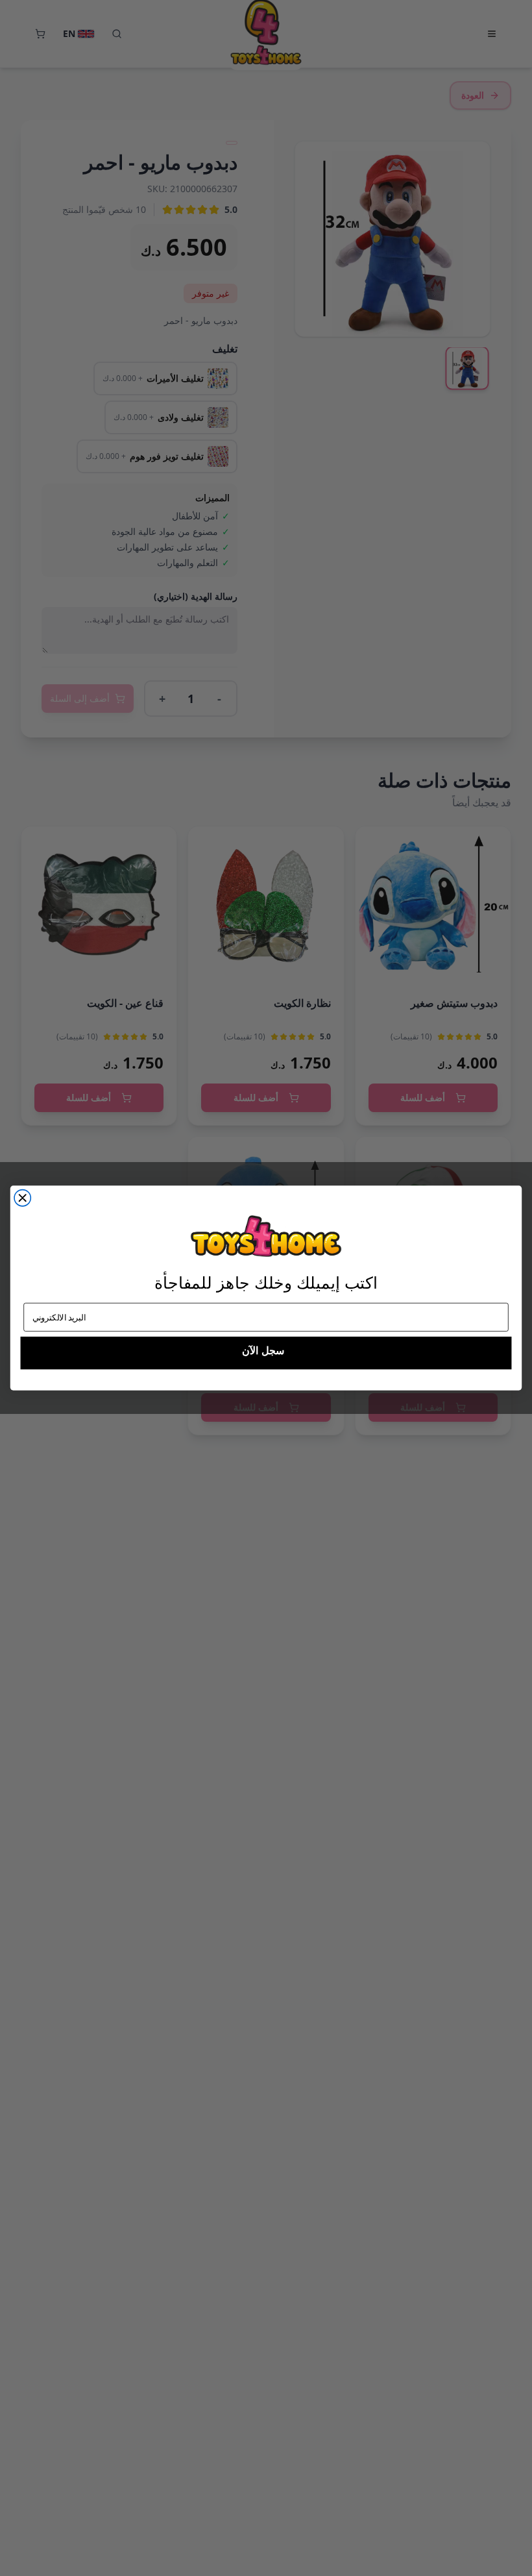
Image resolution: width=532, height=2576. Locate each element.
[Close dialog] (22, 1198)
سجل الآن (263, 1351)
